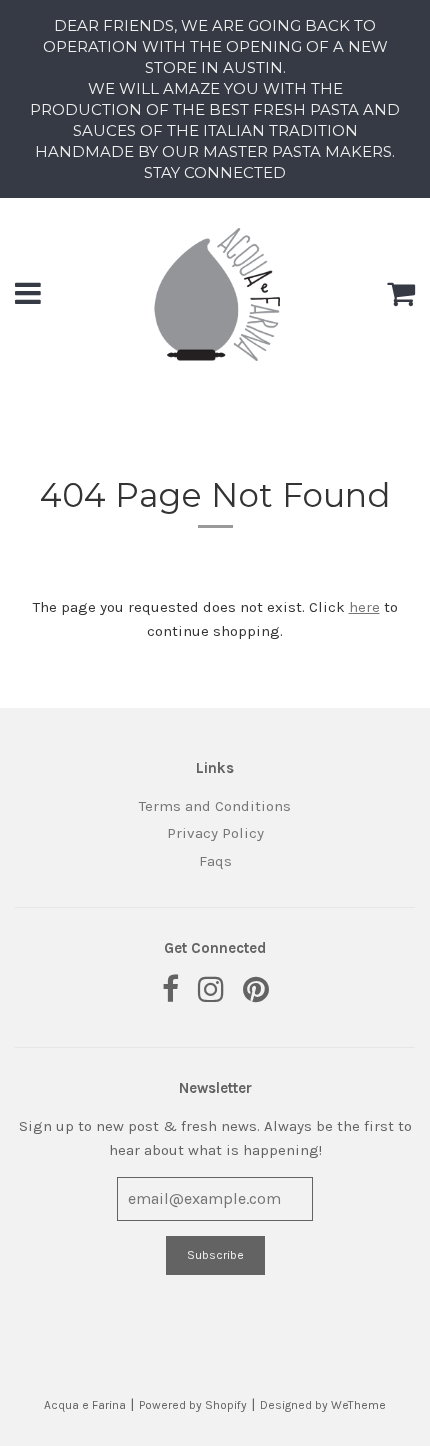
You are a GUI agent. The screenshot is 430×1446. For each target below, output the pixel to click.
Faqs (215, 861)
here (364, 607)
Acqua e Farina (85, 1405)
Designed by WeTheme (323, 1405)
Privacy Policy (215, 833)
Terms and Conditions (215, 806)
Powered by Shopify (193, 1405)
